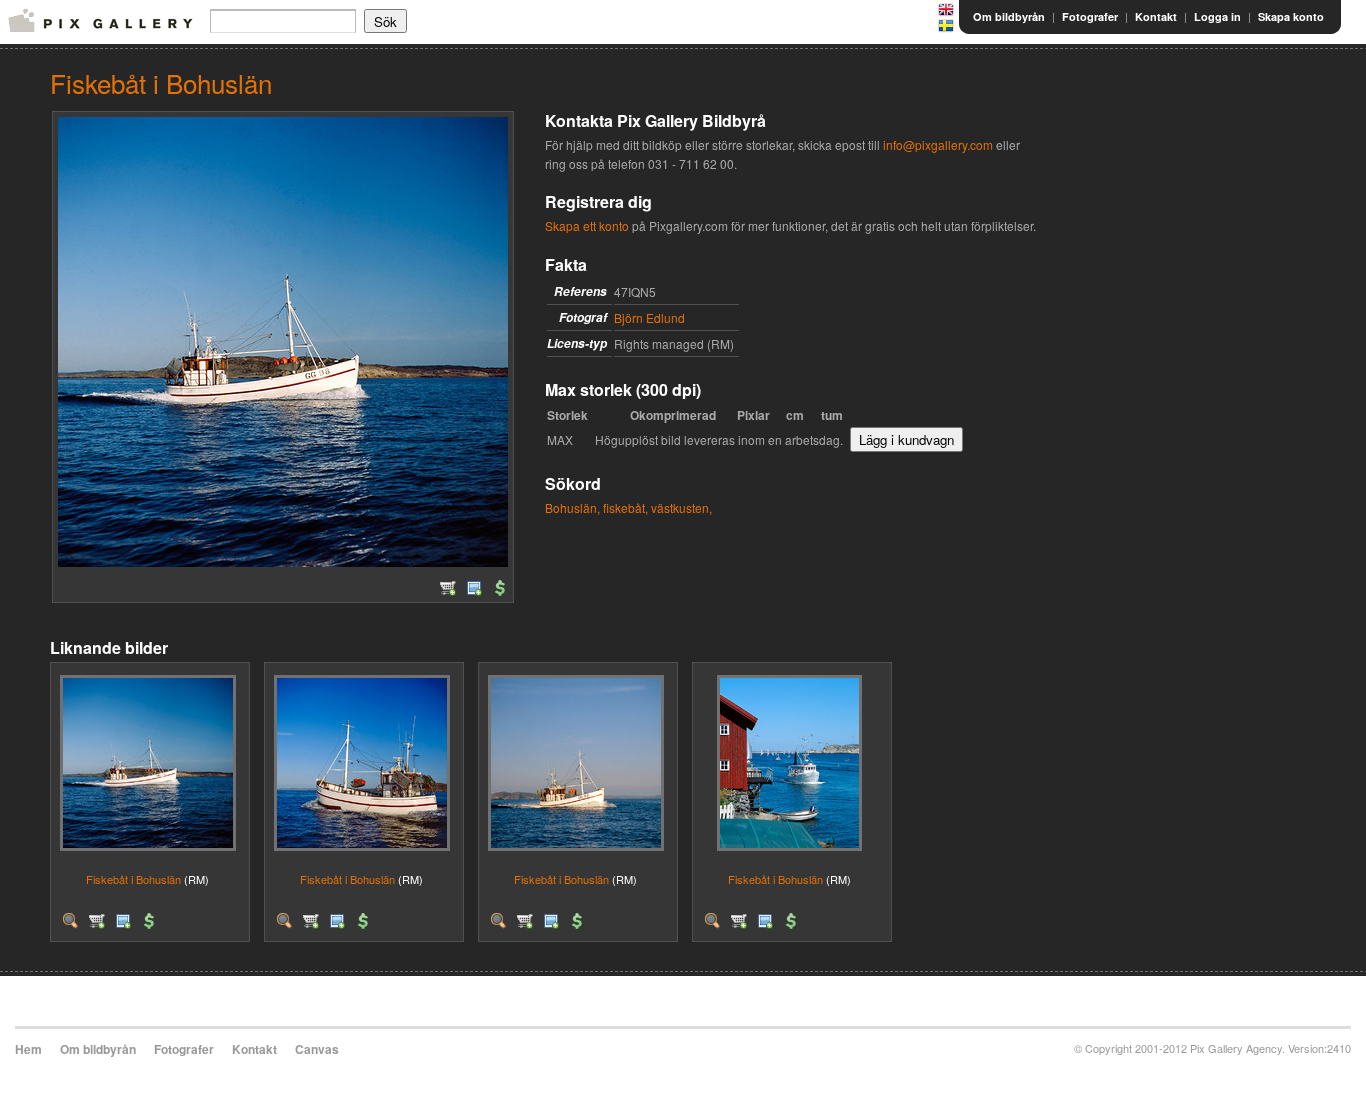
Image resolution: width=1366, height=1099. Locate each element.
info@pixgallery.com (938, 144)
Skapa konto (1291, 16)
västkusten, (681, 507)
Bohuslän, (572, 507)
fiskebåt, (625, 507)
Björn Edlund (649, 317)
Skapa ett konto (587, 225)
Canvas (317, 1049)
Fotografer (1090, 16)
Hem (28, 1049)
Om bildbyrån (1009, 16)
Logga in (1217, 16)
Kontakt (1156, 16)
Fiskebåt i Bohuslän (133, 879)
